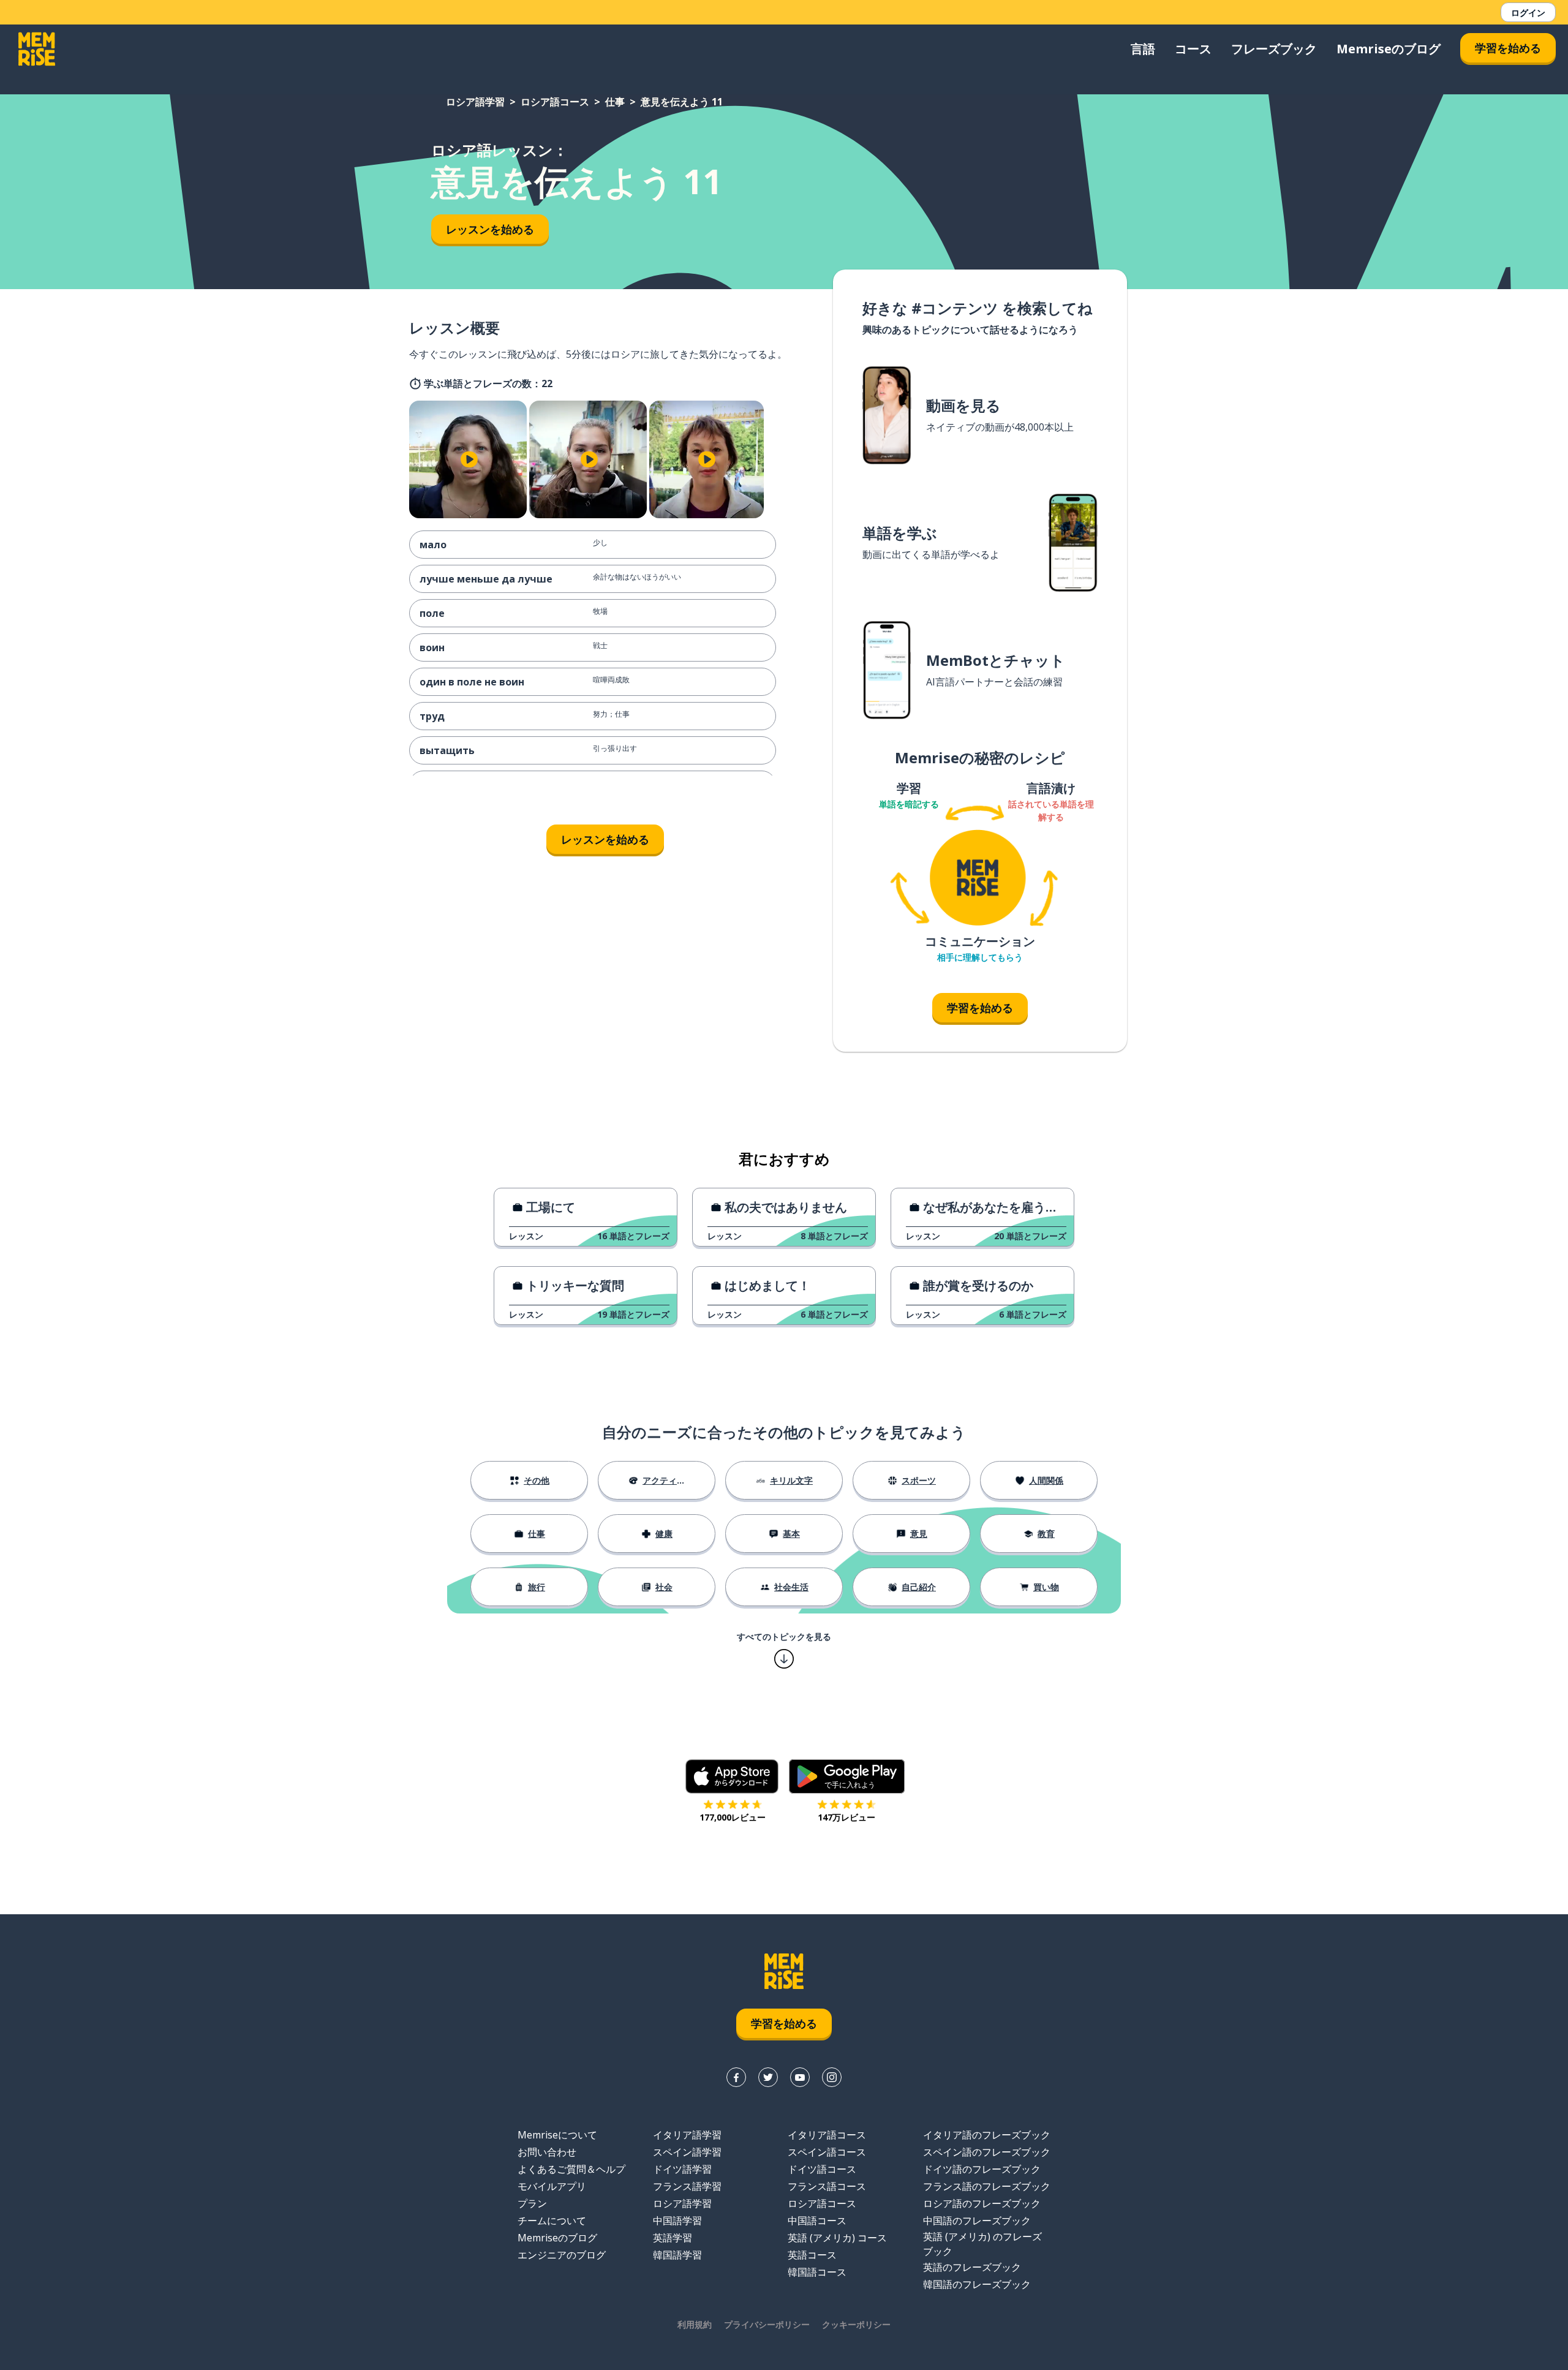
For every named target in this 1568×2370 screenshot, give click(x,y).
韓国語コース (817, 2272)
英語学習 (673, 2238)
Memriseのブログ (1389, 49)
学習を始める (1508, 48)
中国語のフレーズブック (977, 2221)
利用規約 (695, 2324)
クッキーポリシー (856, 2324)
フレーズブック (1274, 49)
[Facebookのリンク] (736, 2077)
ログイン (1528, 13)
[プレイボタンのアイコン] (469, 459)
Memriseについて (557, 2135)
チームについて (552, 2221)
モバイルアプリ (552, 2186)
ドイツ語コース (822, 2169)
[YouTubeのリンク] (800, 2077)
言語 (1143, 49)
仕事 (615, 102)
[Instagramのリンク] (832, 2077)
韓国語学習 (677, 2255)
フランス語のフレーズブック (987, 2186)
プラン (532, 2203)
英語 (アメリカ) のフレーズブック (982, 2244)
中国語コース (817, 2221)
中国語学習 (677, 2221)
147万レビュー (846, 1817)
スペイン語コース (827, 2152)
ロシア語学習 (475, 102)
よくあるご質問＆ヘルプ (571, 2169)
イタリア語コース (827, 2135)
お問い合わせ (547, 2152)
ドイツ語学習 (682, 2169)
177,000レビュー (733, 1817)
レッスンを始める (490, 229)
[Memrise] (37, 49)
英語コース (812, 2255)
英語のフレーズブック (972, 2267)
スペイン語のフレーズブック (987, 2152)
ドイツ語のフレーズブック (982, 2169)
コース (1193, 49)
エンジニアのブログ (562, 2255)
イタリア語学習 (687, 2135)
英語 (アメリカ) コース (837, 2238)
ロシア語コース (555, 102)
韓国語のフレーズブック (977, 2284)
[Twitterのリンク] (768, 2077)
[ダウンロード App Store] (732, 1776)
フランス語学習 (687, 2186)
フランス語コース (827, 2186)
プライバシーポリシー (767, 2324)
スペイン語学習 (687, 2152)
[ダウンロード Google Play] (847, 1776)
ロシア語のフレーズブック (982, 2203)
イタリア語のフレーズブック (987, 2135)
